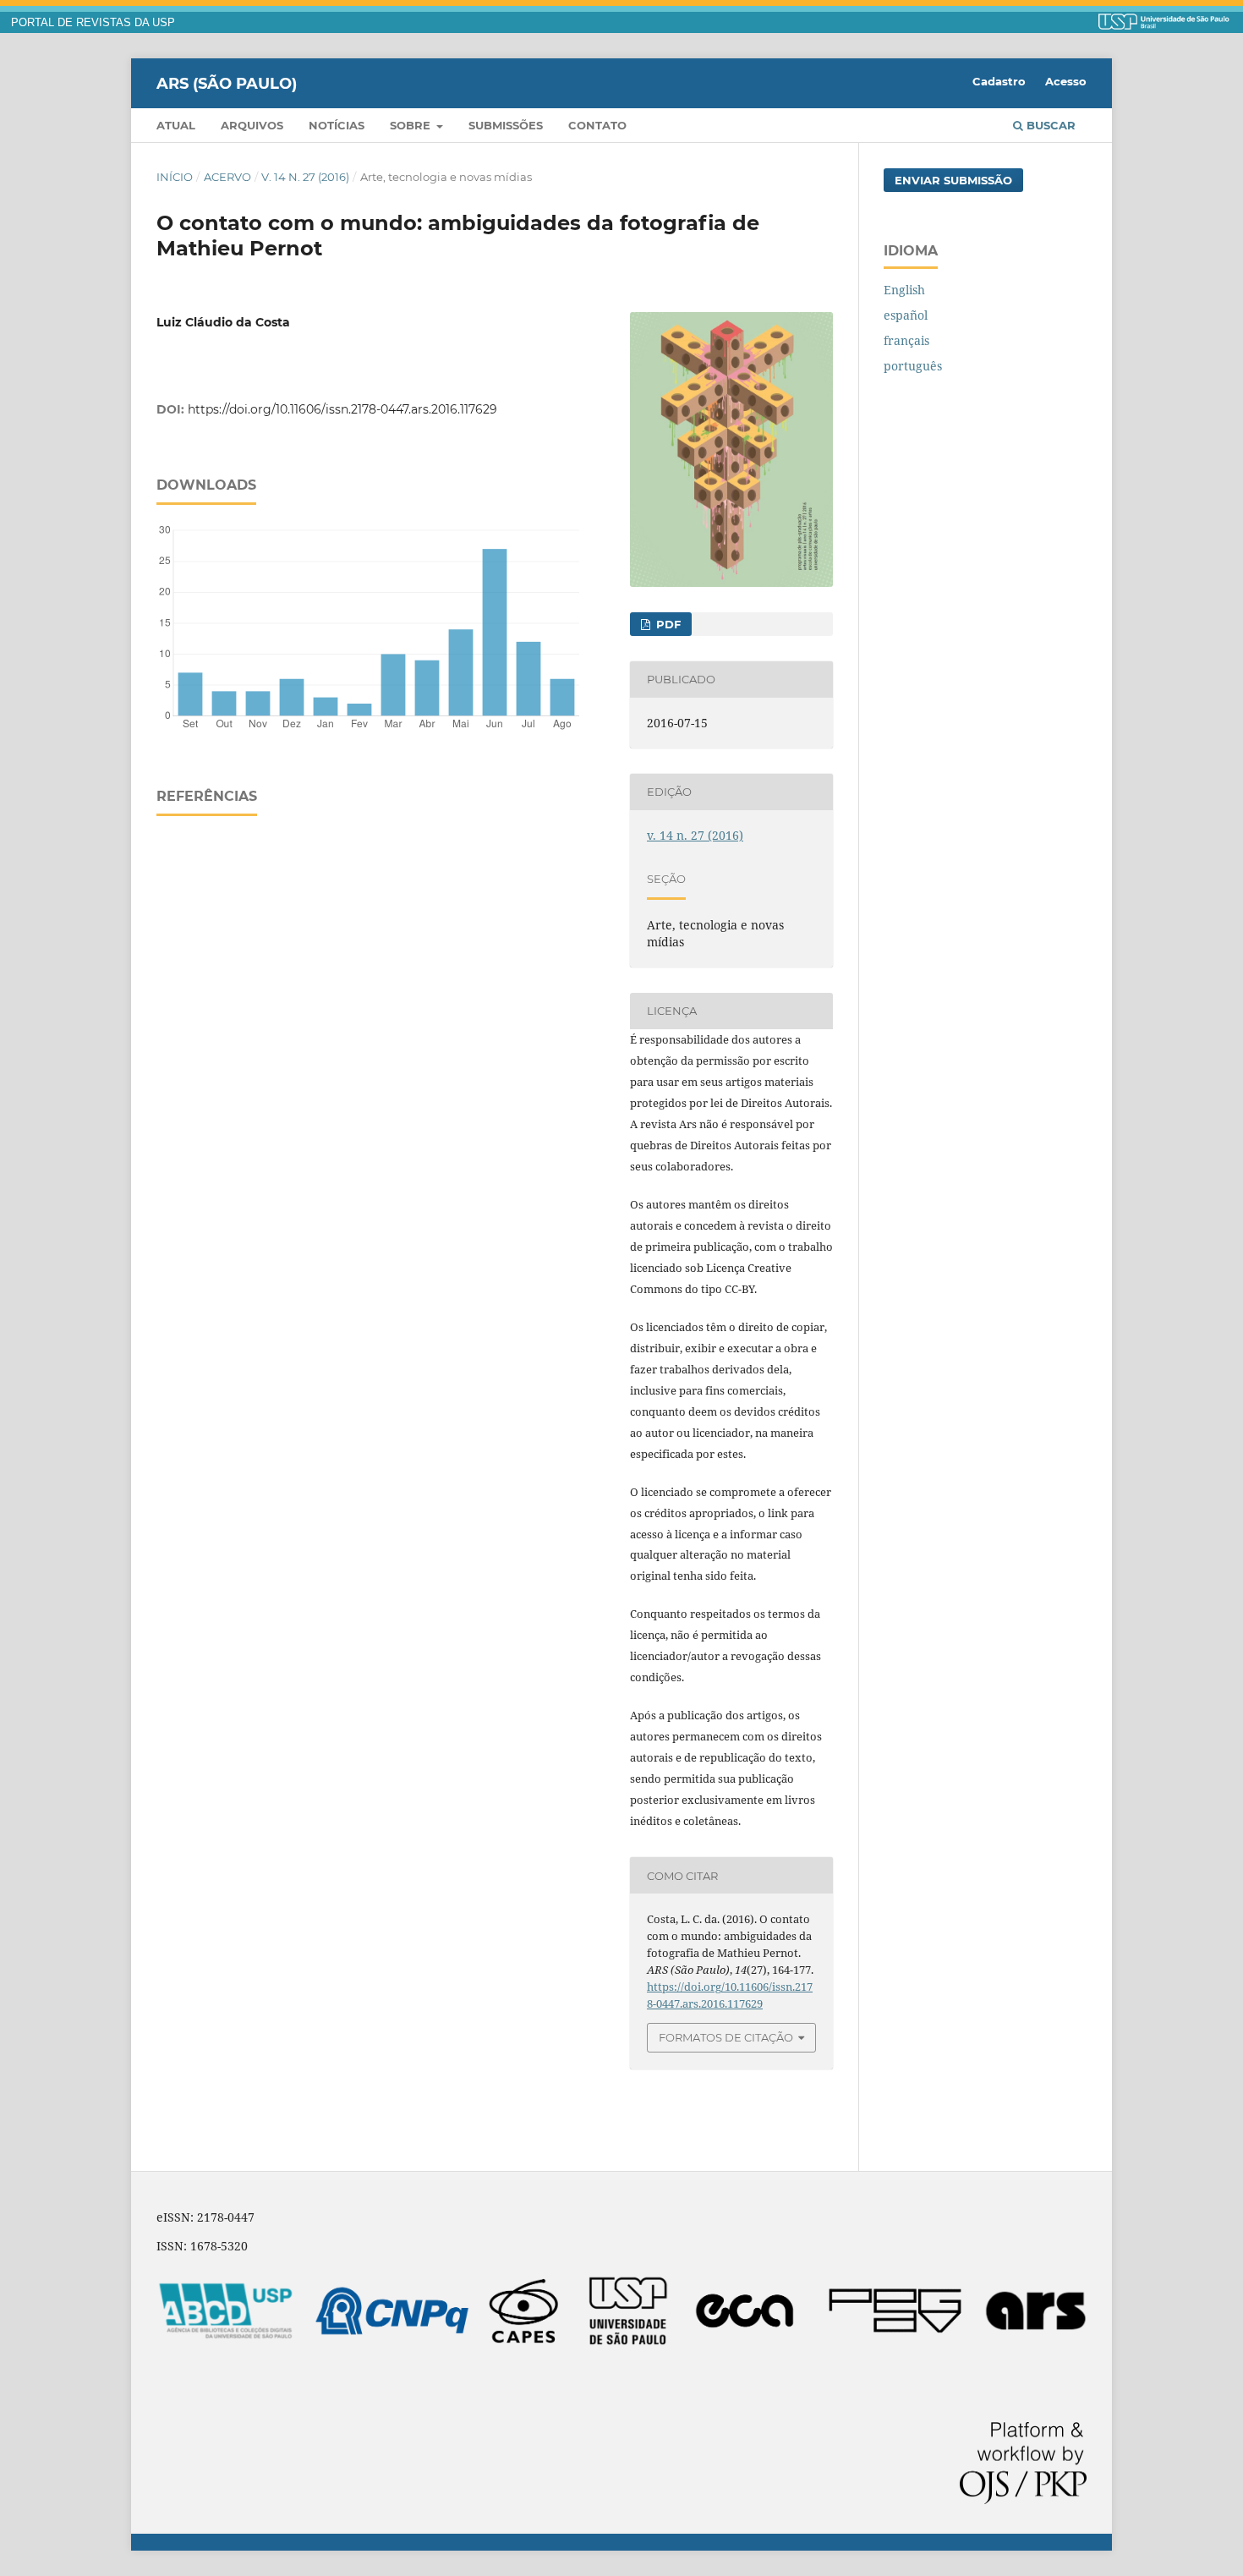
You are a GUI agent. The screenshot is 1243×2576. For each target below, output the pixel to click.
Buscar (1049, 125)
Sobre (412, 125)
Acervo (227, 177)
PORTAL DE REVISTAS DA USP (93, 23)
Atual (176, 125)
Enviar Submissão (953, 180)
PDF (667, 624)
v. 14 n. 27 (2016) (305, 177)
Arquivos (252, 125)
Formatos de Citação (726, 2037)
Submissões (506, 125)
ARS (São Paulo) (227, 83)
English (904, 290)
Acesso (1066, 81)
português (913, 366)
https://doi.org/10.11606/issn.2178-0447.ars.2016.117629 (342, 409)
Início (175, 177)
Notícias (337, 125)
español (906, 315)
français (906, 340)
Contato (597, 125)
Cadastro (999, 81)
